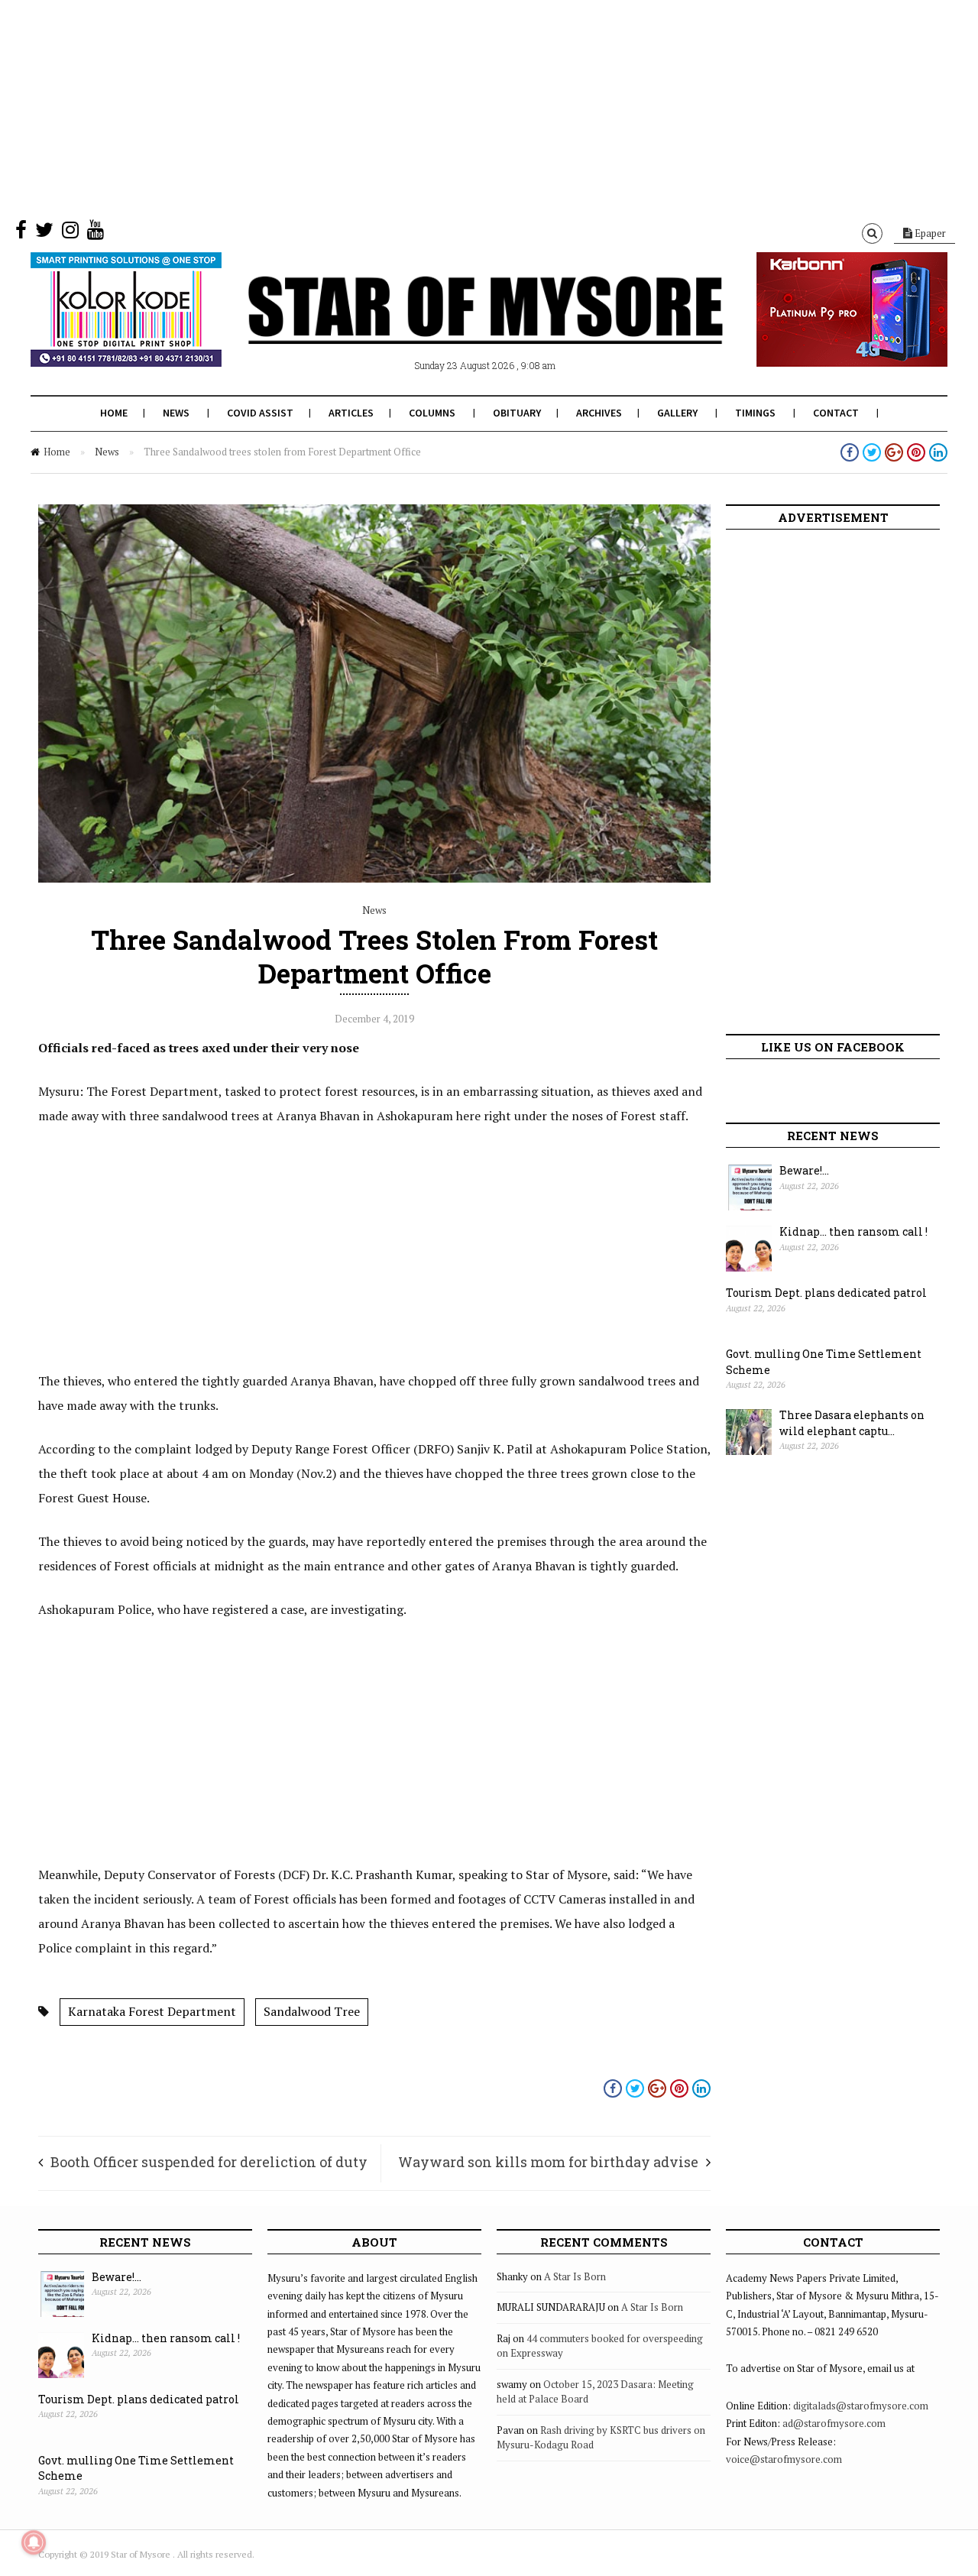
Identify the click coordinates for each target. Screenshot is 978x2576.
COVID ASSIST (260, 413)
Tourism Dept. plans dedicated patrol (826, 1293)
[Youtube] (96, 233)
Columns (432, 413)
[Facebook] (21, 233)
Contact (836, 413)
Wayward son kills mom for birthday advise (548, 2162)
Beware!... (804, 1170)
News (176, 413)
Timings (755, 413)
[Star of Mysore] (451, 328)
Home (114, 413)
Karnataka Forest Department (152, 2011)
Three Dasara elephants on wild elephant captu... (852, 1423)
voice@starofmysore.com (784, 2459)
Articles (351, 413)
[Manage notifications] (34, 2542)
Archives (599, 413)
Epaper (929, 233)
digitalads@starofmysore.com (861, 2406)
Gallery (677, 413)
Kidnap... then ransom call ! (853, 1231)
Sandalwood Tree (312, 2011)
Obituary (517, 413)
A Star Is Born (575, 2276)
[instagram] (70, 233)
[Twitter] (44, 233)
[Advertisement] (458, 107)
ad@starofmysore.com (834, 2423)
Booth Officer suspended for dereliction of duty (209, 2162)
